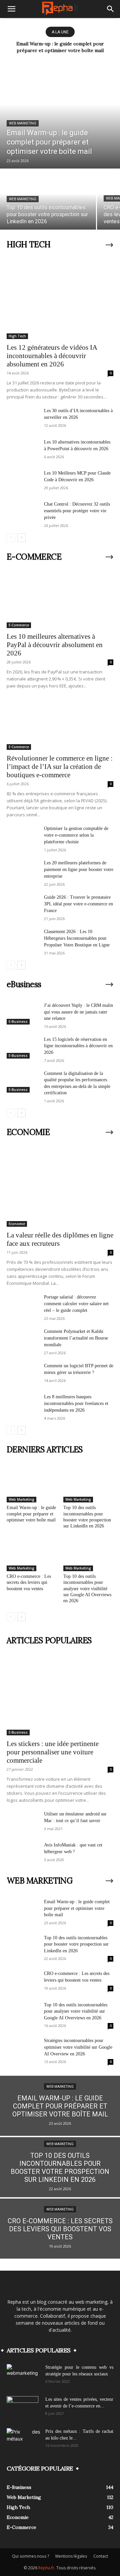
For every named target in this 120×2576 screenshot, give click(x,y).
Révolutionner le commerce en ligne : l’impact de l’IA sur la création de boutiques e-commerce (60, 767)
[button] (11, 9)
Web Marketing (23, 123)
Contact (101, 2556)
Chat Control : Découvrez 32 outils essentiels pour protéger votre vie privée (77, 511)
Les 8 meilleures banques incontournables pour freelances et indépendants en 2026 (76, 1403)
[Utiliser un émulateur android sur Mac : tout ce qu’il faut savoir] (23, 1822)
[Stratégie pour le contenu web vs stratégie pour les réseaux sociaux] (23, 2376)
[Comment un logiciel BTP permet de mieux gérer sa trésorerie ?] (23, 1374)
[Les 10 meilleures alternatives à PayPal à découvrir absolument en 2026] (60, 601)
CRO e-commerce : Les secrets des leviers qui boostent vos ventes (29, 1582)
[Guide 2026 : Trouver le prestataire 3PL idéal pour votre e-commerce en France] (23, 905)
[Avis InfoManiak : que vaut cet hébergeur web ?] (23, 1853)
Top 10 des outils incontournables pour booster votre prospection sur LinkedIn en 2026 (76, 1944)
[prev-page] (11, 538)
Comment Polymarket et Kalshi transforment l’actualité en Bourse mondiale (76, 1338)
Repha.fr (46, 2568)
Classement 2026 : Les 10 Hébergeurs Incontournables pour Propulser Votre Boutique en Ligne (77, 938)
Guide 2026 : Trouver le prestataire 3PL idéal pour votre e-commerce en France (78, 904)
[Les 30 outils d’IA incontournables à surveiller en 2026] (23, 419)
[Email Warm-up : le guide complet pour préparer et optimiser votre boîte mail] (60, 115)
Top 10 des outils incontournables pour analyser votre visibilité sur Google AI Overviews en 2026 (87, 1589)
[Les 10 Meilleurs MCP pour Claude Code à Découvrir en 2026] (23, 481)
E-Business (18, 1022)
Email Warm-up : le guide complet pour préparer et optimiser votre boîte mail (31, 1514)
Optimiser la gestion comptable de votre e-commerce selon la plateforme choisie (76, 835)
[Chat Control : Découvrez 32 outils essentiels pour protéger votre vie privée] (23, 512)
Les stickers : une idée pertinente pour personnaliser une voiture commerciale (53, 1752)
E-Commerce (19, 625)
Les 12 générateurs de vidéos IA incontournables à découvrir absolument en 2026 (52, 356)
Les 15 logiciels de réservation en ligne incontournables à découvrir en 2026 (78, 1046)
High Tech (17, 336)
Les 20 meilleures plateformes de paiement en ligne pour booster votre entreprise (79, 870)
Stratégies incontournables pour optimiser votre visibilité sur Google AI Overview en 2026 (78, 2047)
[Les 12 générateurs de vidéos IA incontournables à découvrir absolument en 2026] (60, 301)
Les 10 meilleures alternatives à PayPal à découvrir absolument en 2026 (55, 645)
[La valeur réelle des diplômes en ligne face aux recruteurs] (60, 1188)
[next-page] (21, 538)
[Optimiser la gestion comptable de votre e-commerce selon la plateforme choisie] (23, 836)
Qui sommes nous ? (30, 2556)
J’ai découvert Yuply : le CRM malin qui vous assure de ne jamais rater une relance (78, 1012)
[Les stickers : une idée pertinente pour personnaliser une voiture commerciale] (60, 1697)
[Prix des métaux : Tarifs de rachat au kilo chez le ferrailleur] (23, 2440)
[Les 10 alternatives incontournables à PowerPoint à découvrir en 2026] (23, 450)
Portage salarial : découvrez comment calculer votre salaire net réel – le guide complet (76, 1304)
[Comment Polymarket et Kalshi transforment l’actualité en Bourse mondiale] (23, 1339)
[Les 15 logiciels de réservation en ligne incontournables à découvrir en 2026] (23, 1047)
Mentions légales (71, 2556)
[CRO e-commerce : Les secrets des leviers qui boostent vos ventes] (32, 1554)
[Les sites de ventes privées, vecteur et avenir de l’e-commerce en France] (22, 2408)
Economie (17, 1224)
